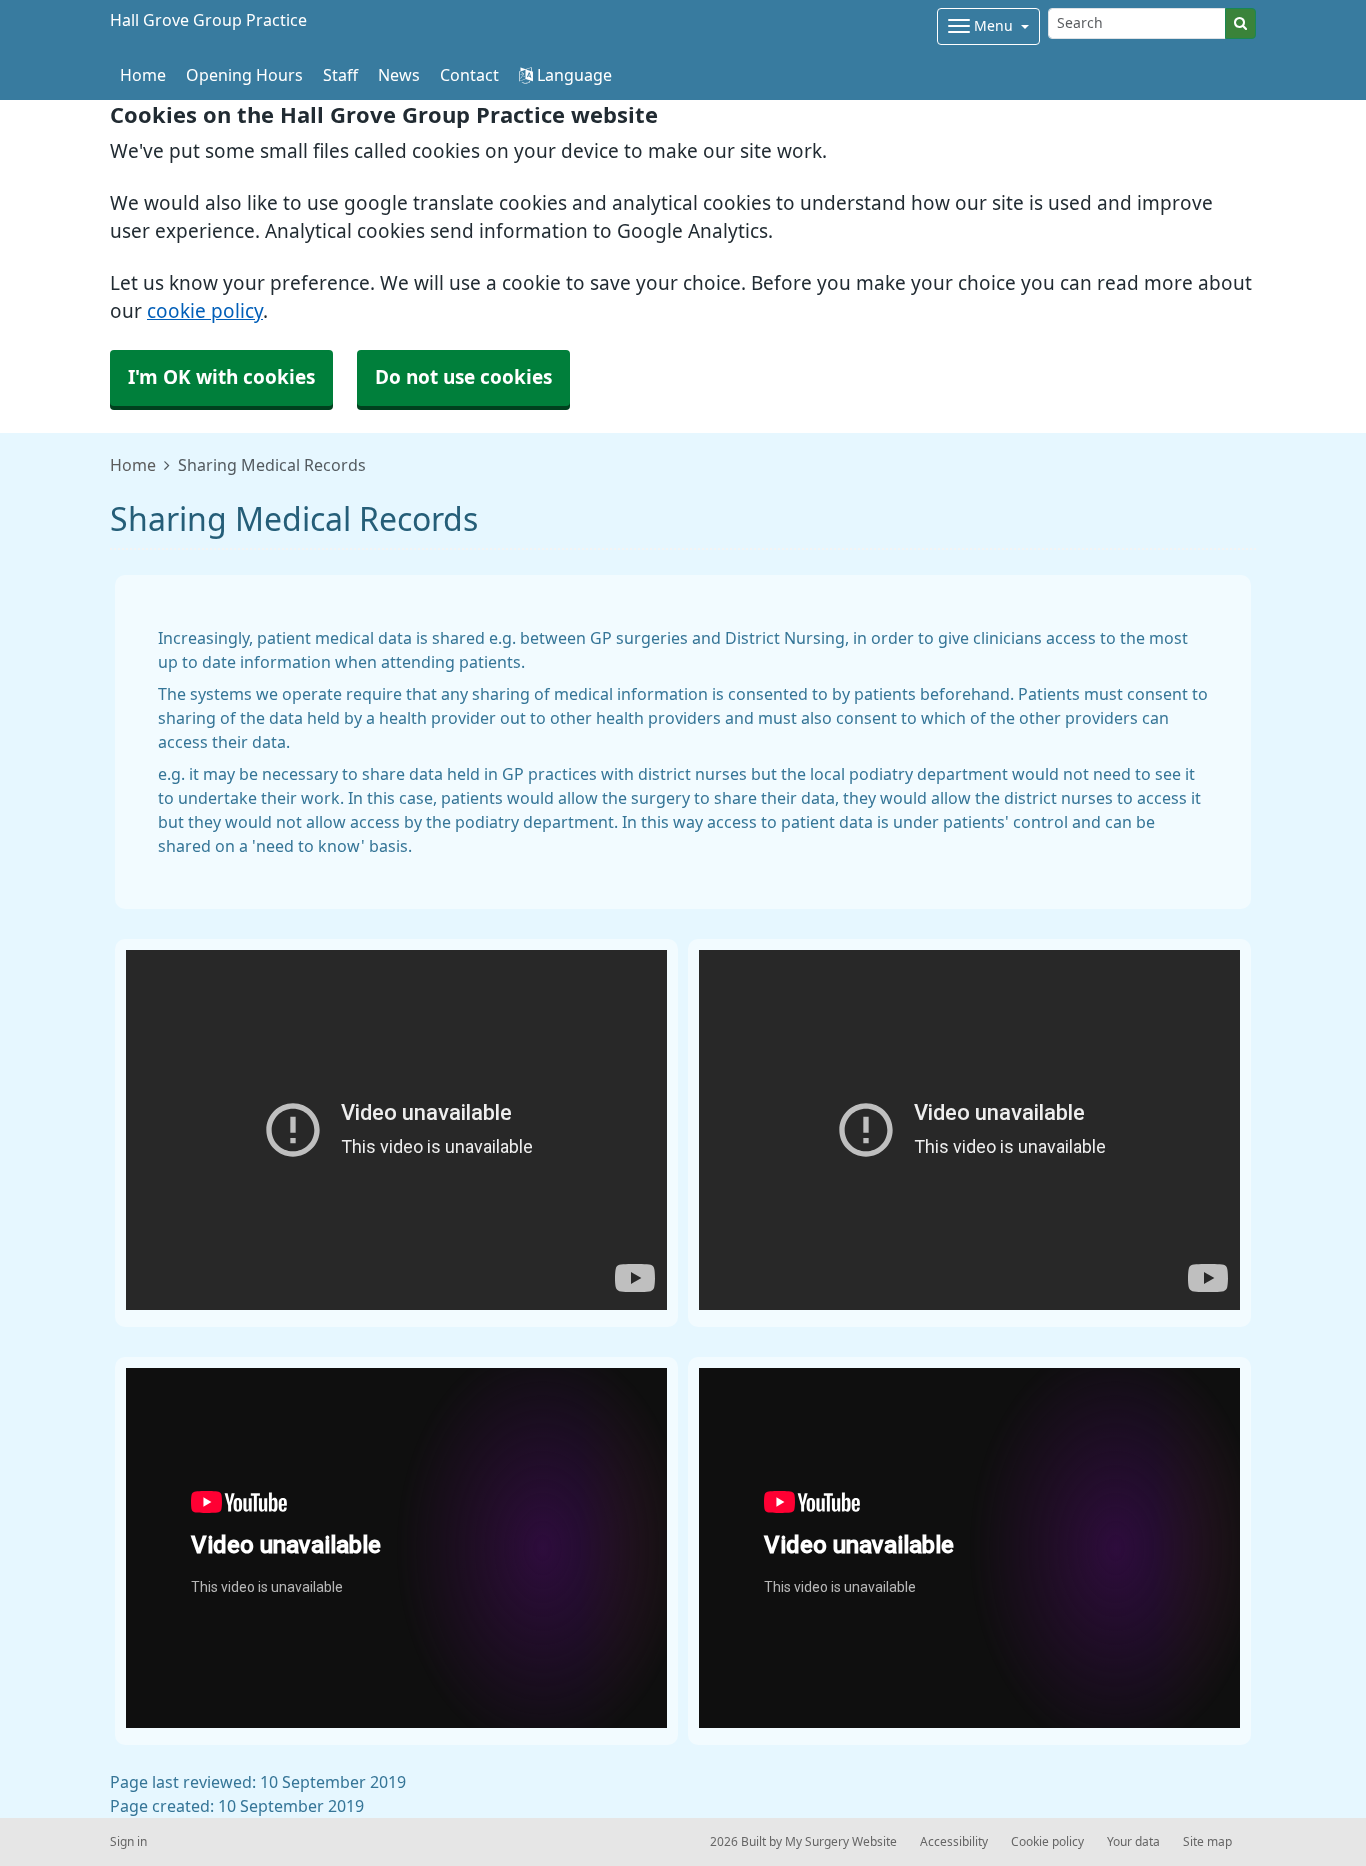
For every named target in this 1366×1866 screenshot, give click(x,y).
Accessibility (954, 1842)
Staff (340, 75)
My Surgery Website (841, 1842)
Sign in (128, 1842)
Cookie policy (1047, 1842)
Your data (1133, 1842)
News (399, 75)
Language (572, 75)
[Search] (1240, 23)
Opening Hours (244, 75)
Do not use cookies (463, 377)
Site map (1207, 1842)
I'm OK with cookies (221, 377)
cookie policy (205, 311)
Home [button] (143, 75)
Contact (469, 75)
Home (133, 465)
